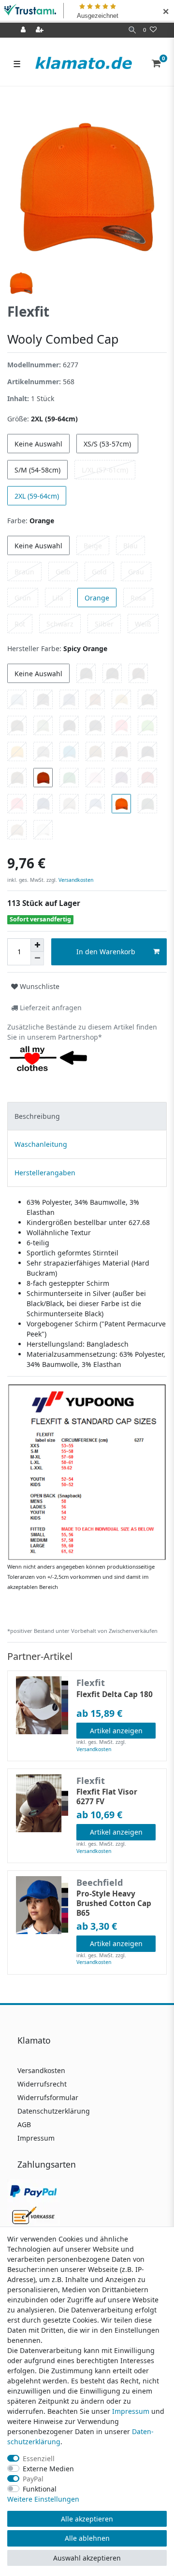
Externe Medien (48, 2469)
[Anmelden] (24, 30)
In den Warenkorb (106, 952)
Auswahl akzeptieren (87, 2558)
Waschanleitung (41, 1144)
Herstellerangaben (45, 1173)
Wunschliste (39, 986)
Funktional (40, 2489)
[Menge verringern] (37, 959)
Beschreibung (37, 1116)
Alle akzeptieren (87, 2519)
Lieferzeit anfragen (50, 1008)
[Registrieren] (41, 30)
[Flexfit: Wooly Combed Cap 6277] (87, 1471)
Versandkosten (75, 880)
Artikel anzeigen (116, 1731)
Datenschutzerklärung (54, 2111)
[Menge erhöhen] (37, 945)
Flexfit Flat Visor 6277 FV (107, 1797)
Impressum (36, 2138)
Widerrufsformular (48, 2097)
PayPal (33, 2479)
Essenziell (39, 2458)
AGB (24, 2124)
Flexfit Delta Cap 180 (115, 1695)
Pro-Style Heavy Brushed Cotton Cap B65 (114, 1904)
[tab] (87, 1116)
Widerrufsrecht (42, 2084)
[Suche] (132, 30)
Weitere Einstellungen (43, 2499)
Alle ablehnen (87, 2538)
